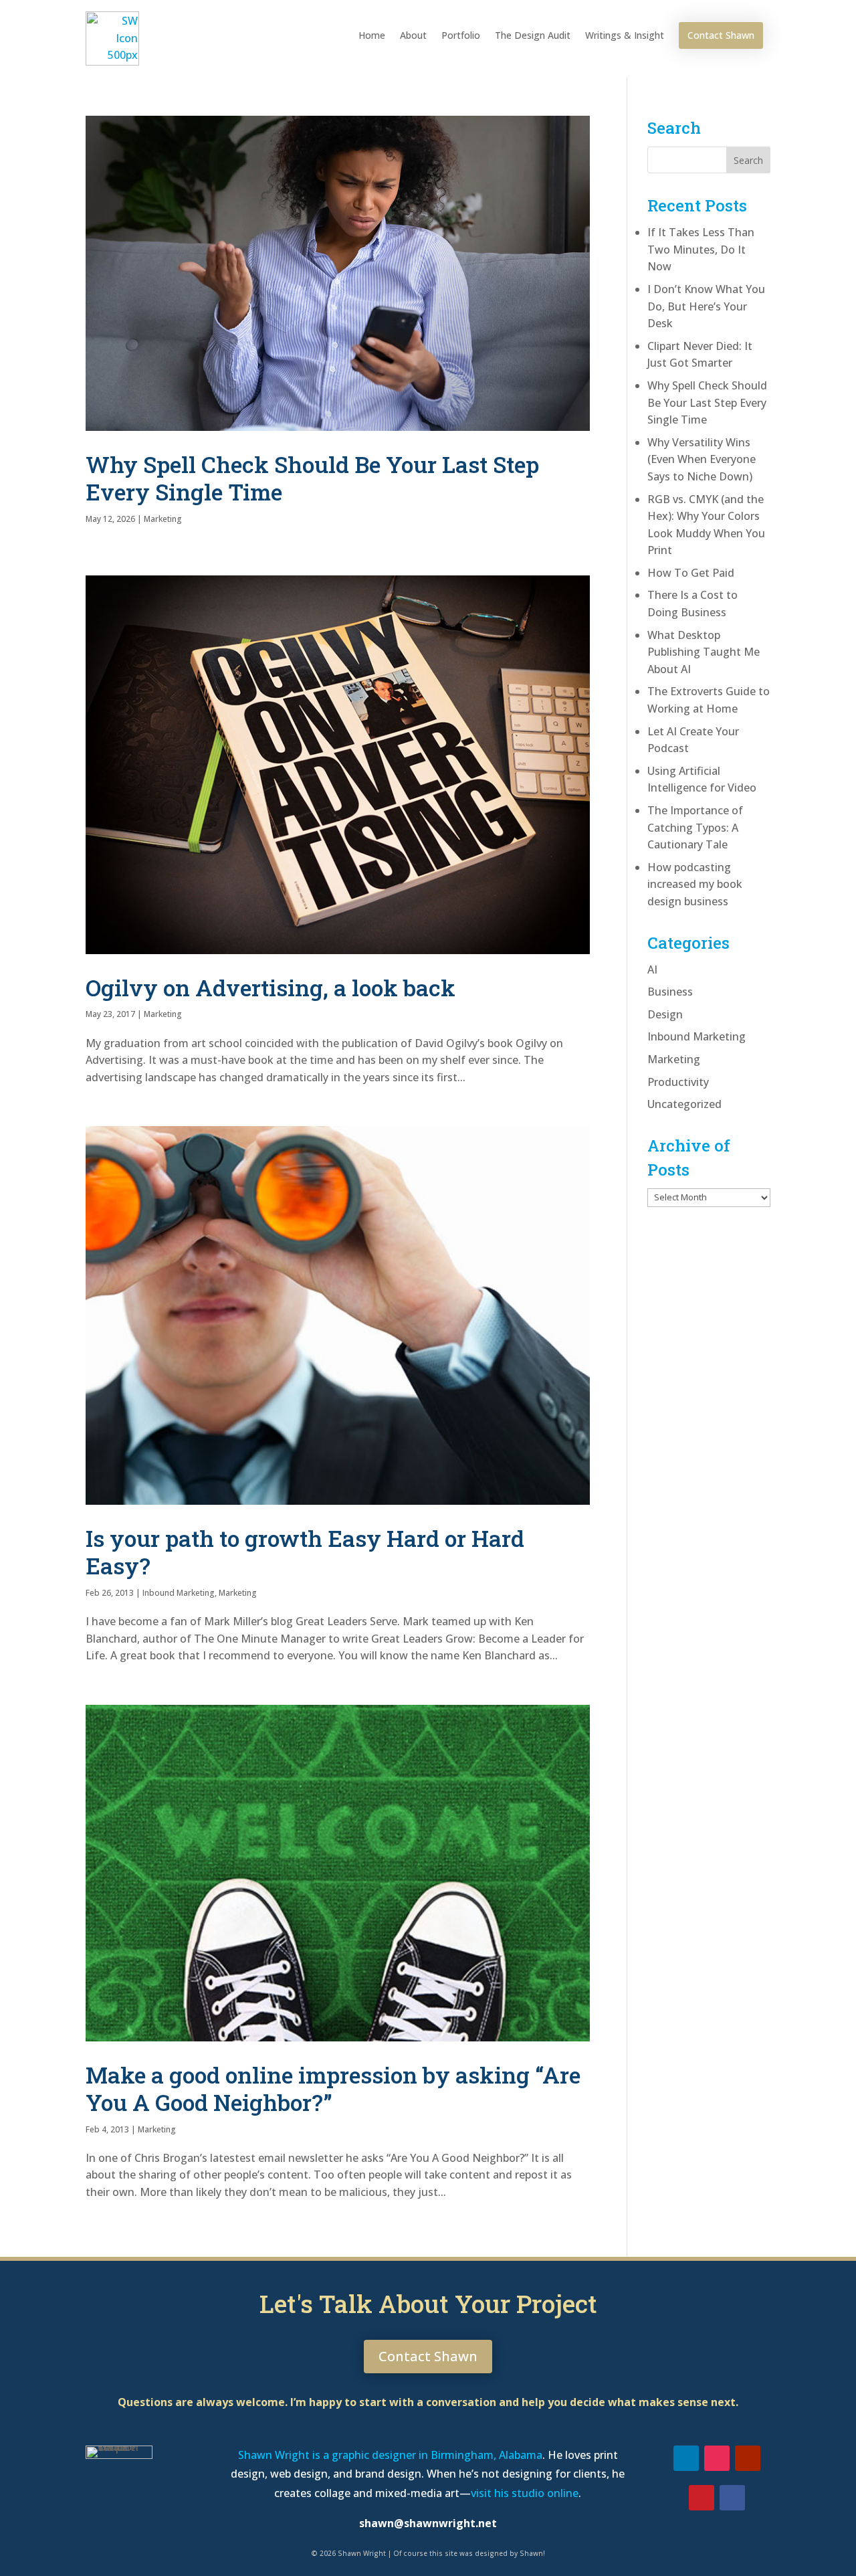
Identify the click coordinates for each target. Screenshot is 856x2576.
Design (665, 1014)
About (413, 35)
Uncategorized (684, 1104)
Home (372, 35)
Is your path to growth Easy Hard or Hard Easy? (305, 1552)
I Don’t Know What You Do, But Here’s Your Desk (706, 306)
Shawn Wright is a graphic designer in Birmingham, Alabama (390, 2455)
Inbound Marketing (179, 1593)
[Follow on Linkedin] (686, 2458)
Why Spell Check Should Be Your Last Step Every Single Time (312, 478)
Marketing (163, 519)
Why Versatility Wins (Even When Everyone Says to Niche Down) (702, 459)
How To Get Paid (691, 573)
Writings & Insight (625, 35)
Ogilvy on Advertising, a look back (271, 987)
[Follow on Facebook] (732, 2498)
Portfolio (461, 35)
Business (670, 992)
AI (652, 970)
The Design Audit (533, 35)
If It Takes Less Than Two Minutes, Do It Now (701, 249)
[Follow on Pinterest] (702, 2498)
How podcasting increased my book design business (695, 884)
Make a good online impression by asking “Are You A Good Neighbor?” (333, 2088)
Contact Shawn (721, 35)
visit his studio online (525, 2493)
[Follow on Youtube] (748, 2458)
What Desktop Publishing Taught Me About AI (704, 652)
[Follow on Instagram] (717, 2458)
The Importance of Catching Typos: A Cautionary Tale (695, 827)
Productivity (678, 1082)
